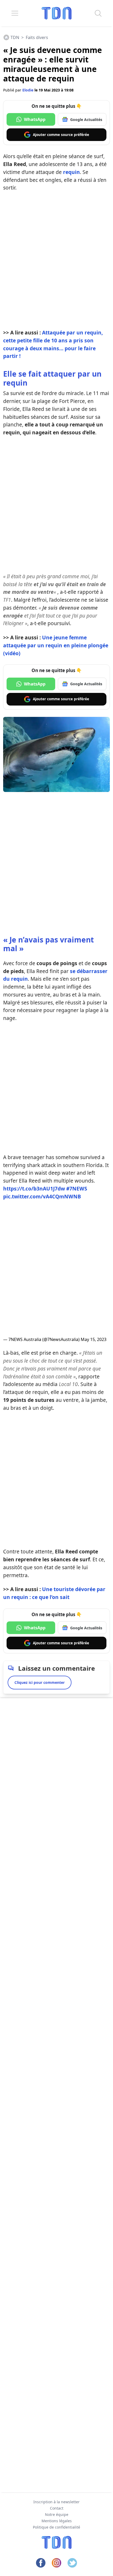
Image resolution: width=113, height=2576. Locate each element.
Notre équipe (57, 2514)
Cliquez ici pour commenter (40, 1682)
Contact (57, 2508)
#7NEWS (77, 1189)
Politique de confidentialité (56, 2527)
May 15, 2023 (94, 1339)
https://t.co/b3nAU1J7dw (34, 1189)
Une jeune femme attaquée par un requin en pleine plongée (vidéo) (56, 645)
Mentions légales (57, 2521)
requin (71, 172)
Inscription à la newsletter (56, 2502)
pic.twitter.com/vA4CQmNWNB (42, 1196)
